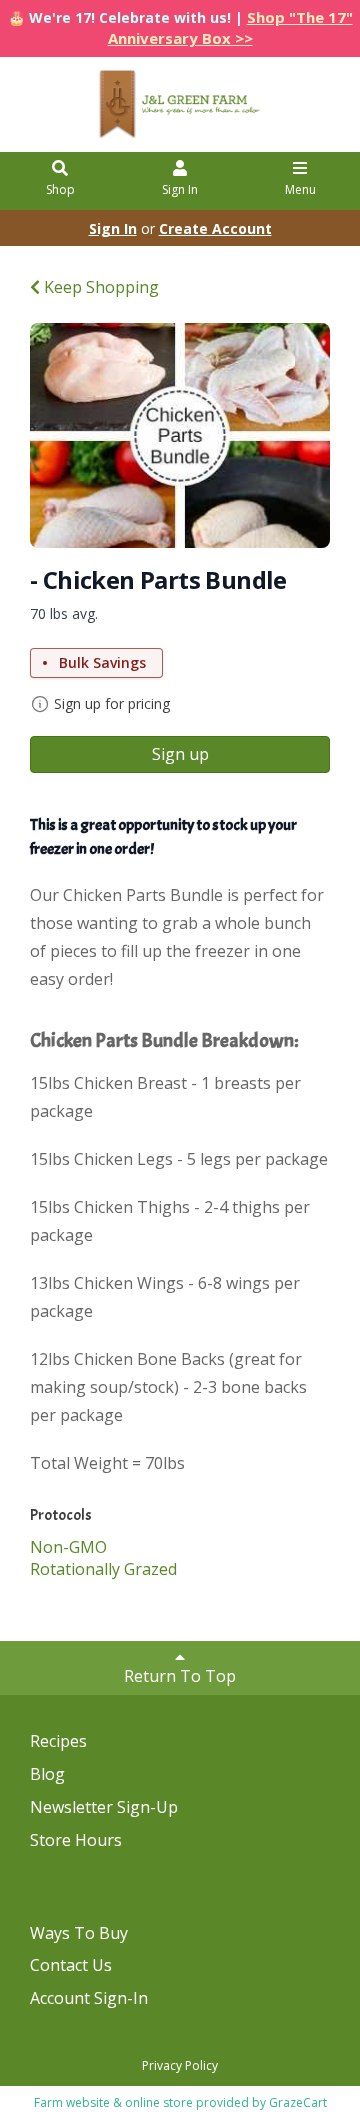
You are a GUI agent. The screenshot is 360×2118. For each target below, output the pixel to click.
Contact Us (71, 1965)
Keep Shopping (99, 287)
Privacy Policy (180, 2065)
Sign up (180, 754)
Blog (47, 1774)
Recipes (58, 1741)
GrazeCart (298, 2102)
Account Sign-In (89, 1998)
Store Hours (76, 1840)
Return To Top (180, 1676)
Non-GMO (68, 1547)
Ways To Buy (79, 1933)
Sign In (180, 189)
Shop (60, 189)
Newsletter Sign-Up (104, 1807)
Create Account (215, 228)
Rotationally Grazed (103, 1569)
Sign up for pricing (112, 703)
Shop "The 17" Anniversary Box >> (230, 27)
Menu (300, 189)
